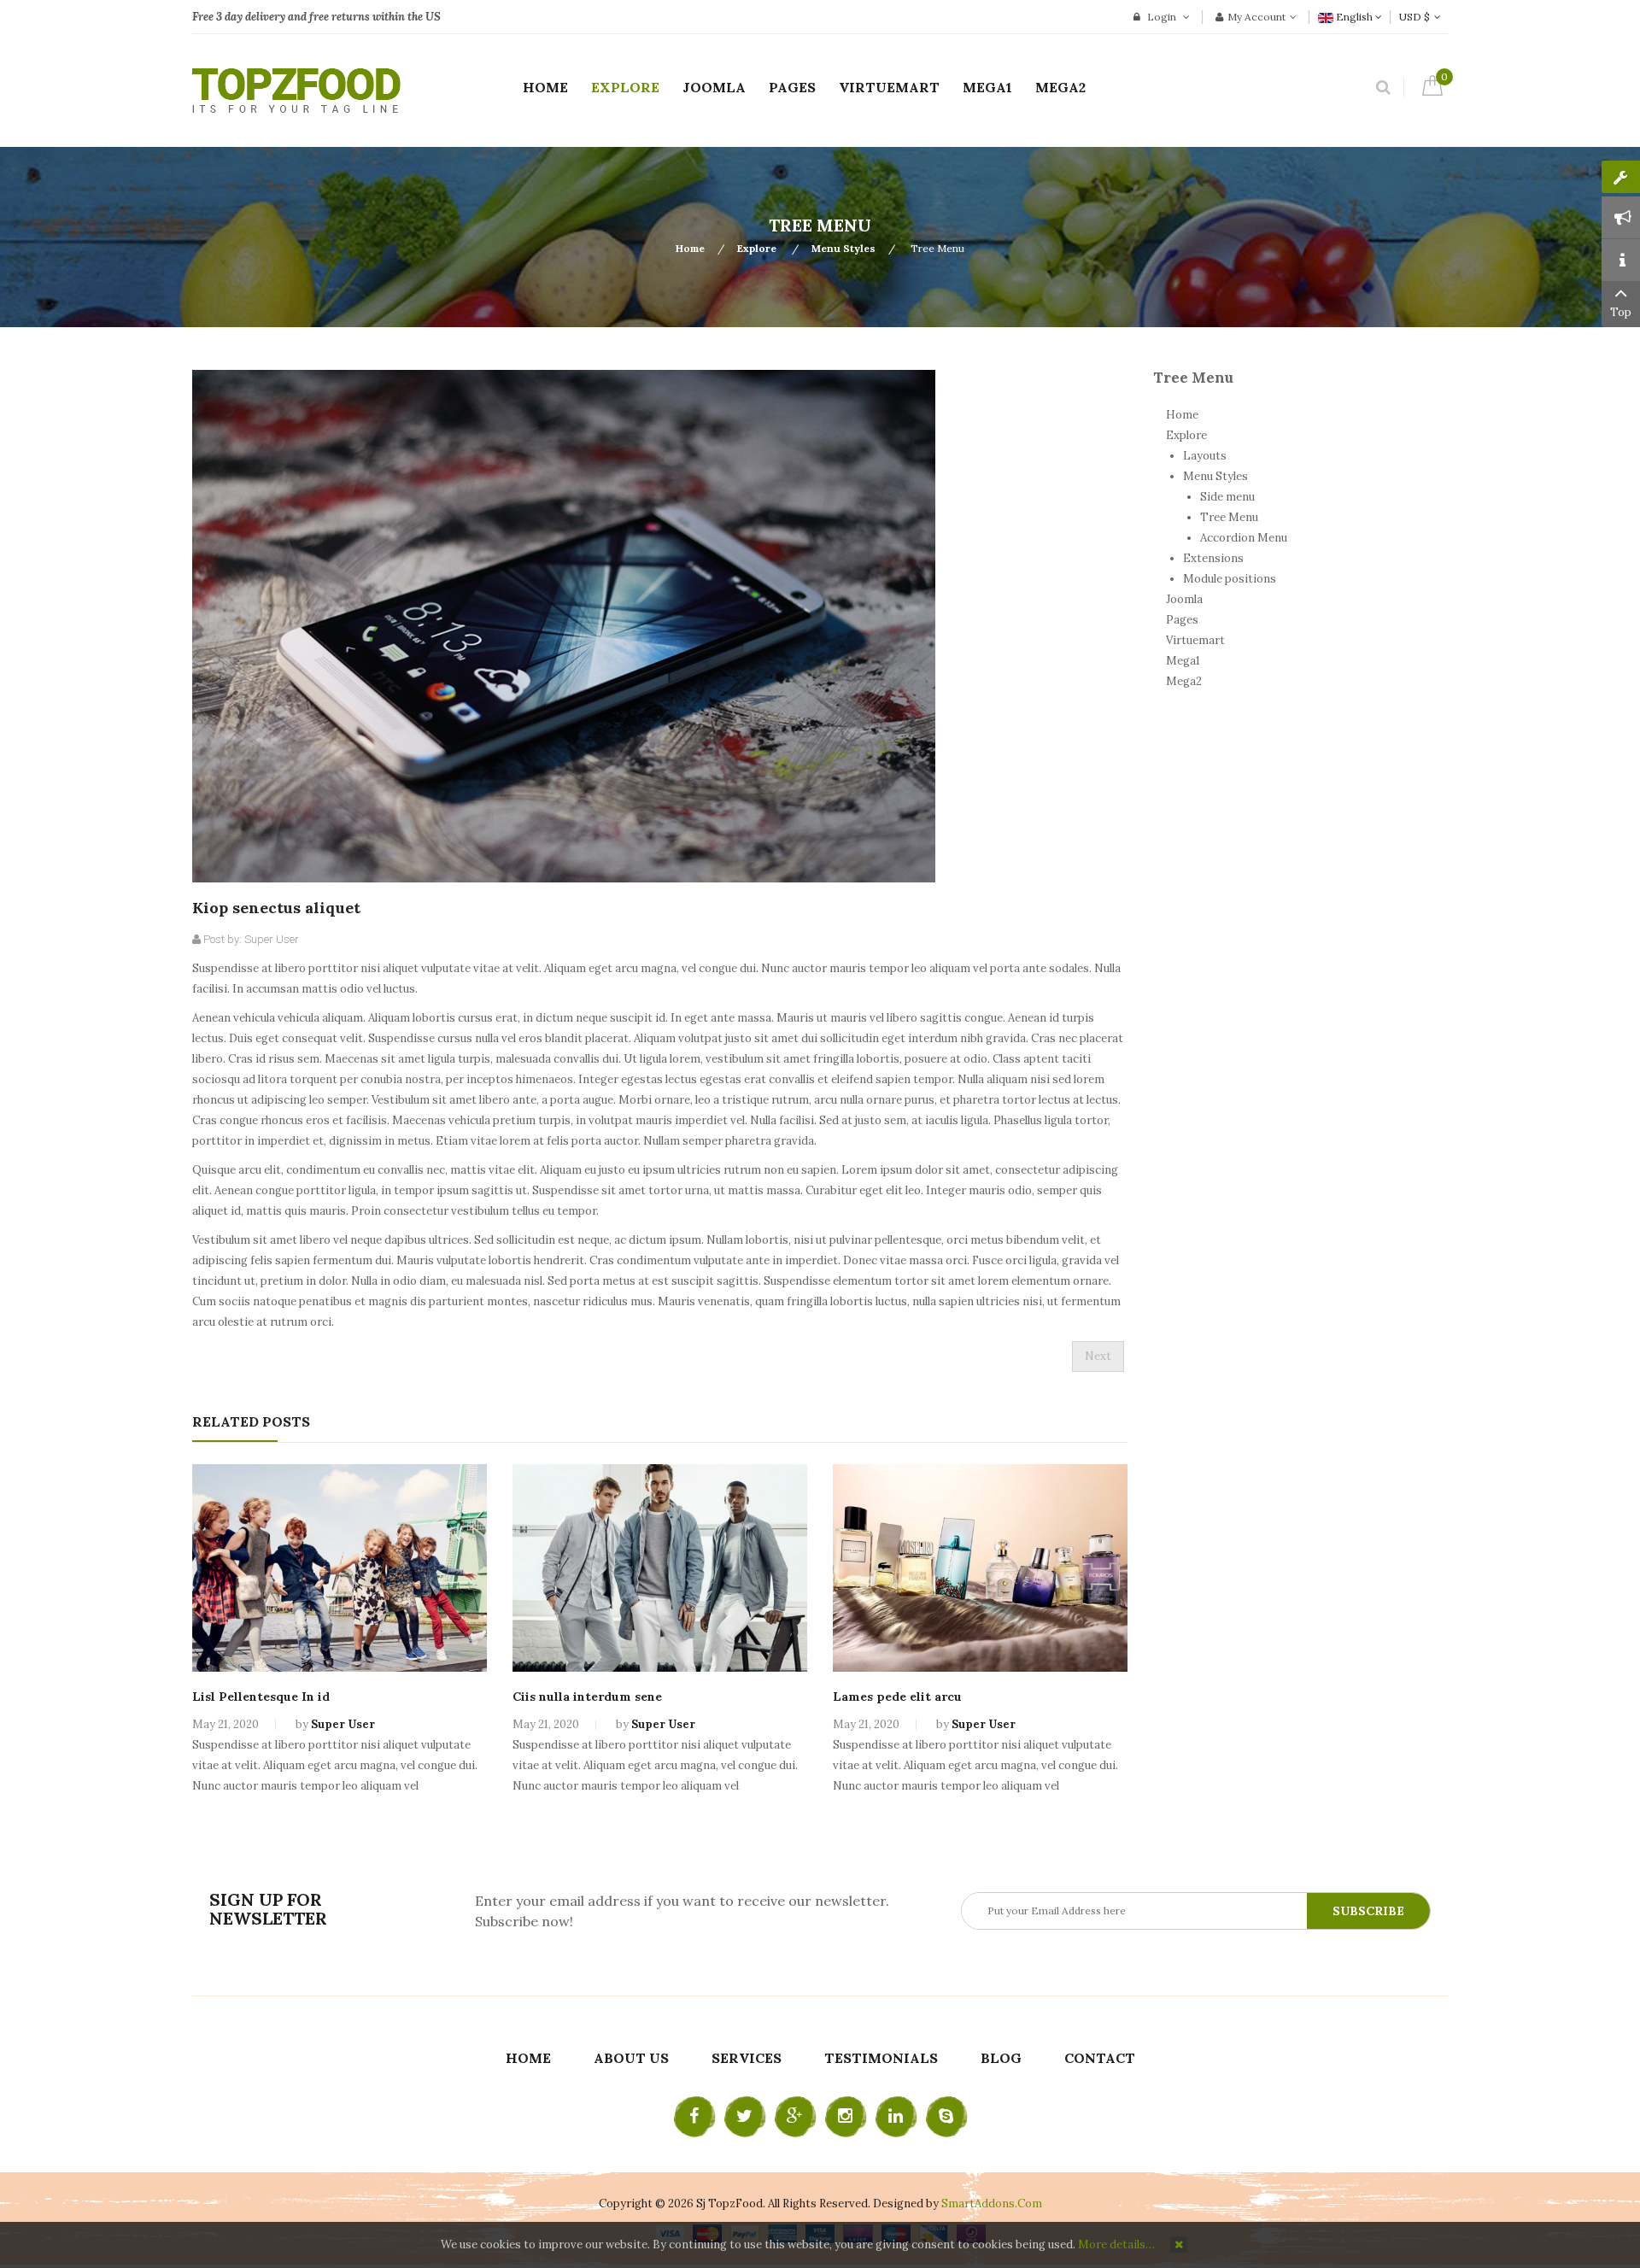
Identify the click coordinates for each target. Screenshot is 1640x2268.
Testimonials (881, 2058)
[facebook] (694, 2117)
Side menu (1227, 497)
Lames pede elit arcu (897, 1697)
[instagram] (846, 2117)
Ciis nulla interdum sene (587, 1697)
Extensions (1213, 558)
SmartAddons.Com (992, 2204)
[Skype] (946, 2117)
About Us (631, 2058)
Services (747, 2058)
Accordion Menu (1244, 538)
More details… (1116, 2245)
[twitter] (745, 2117)
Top (1621, 312)
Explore (758, 248)
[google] (795, 2117)
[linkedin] (896, 2117)
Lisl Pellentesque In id (261, 1697)
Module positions (1230, 579)
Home (690, 248)
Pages (1182, 620)
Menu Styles (843, 248)
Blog (1001, 2058)
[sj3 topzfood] (296, 91)
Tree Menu (1229, 517)
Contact (1100, 2058)
